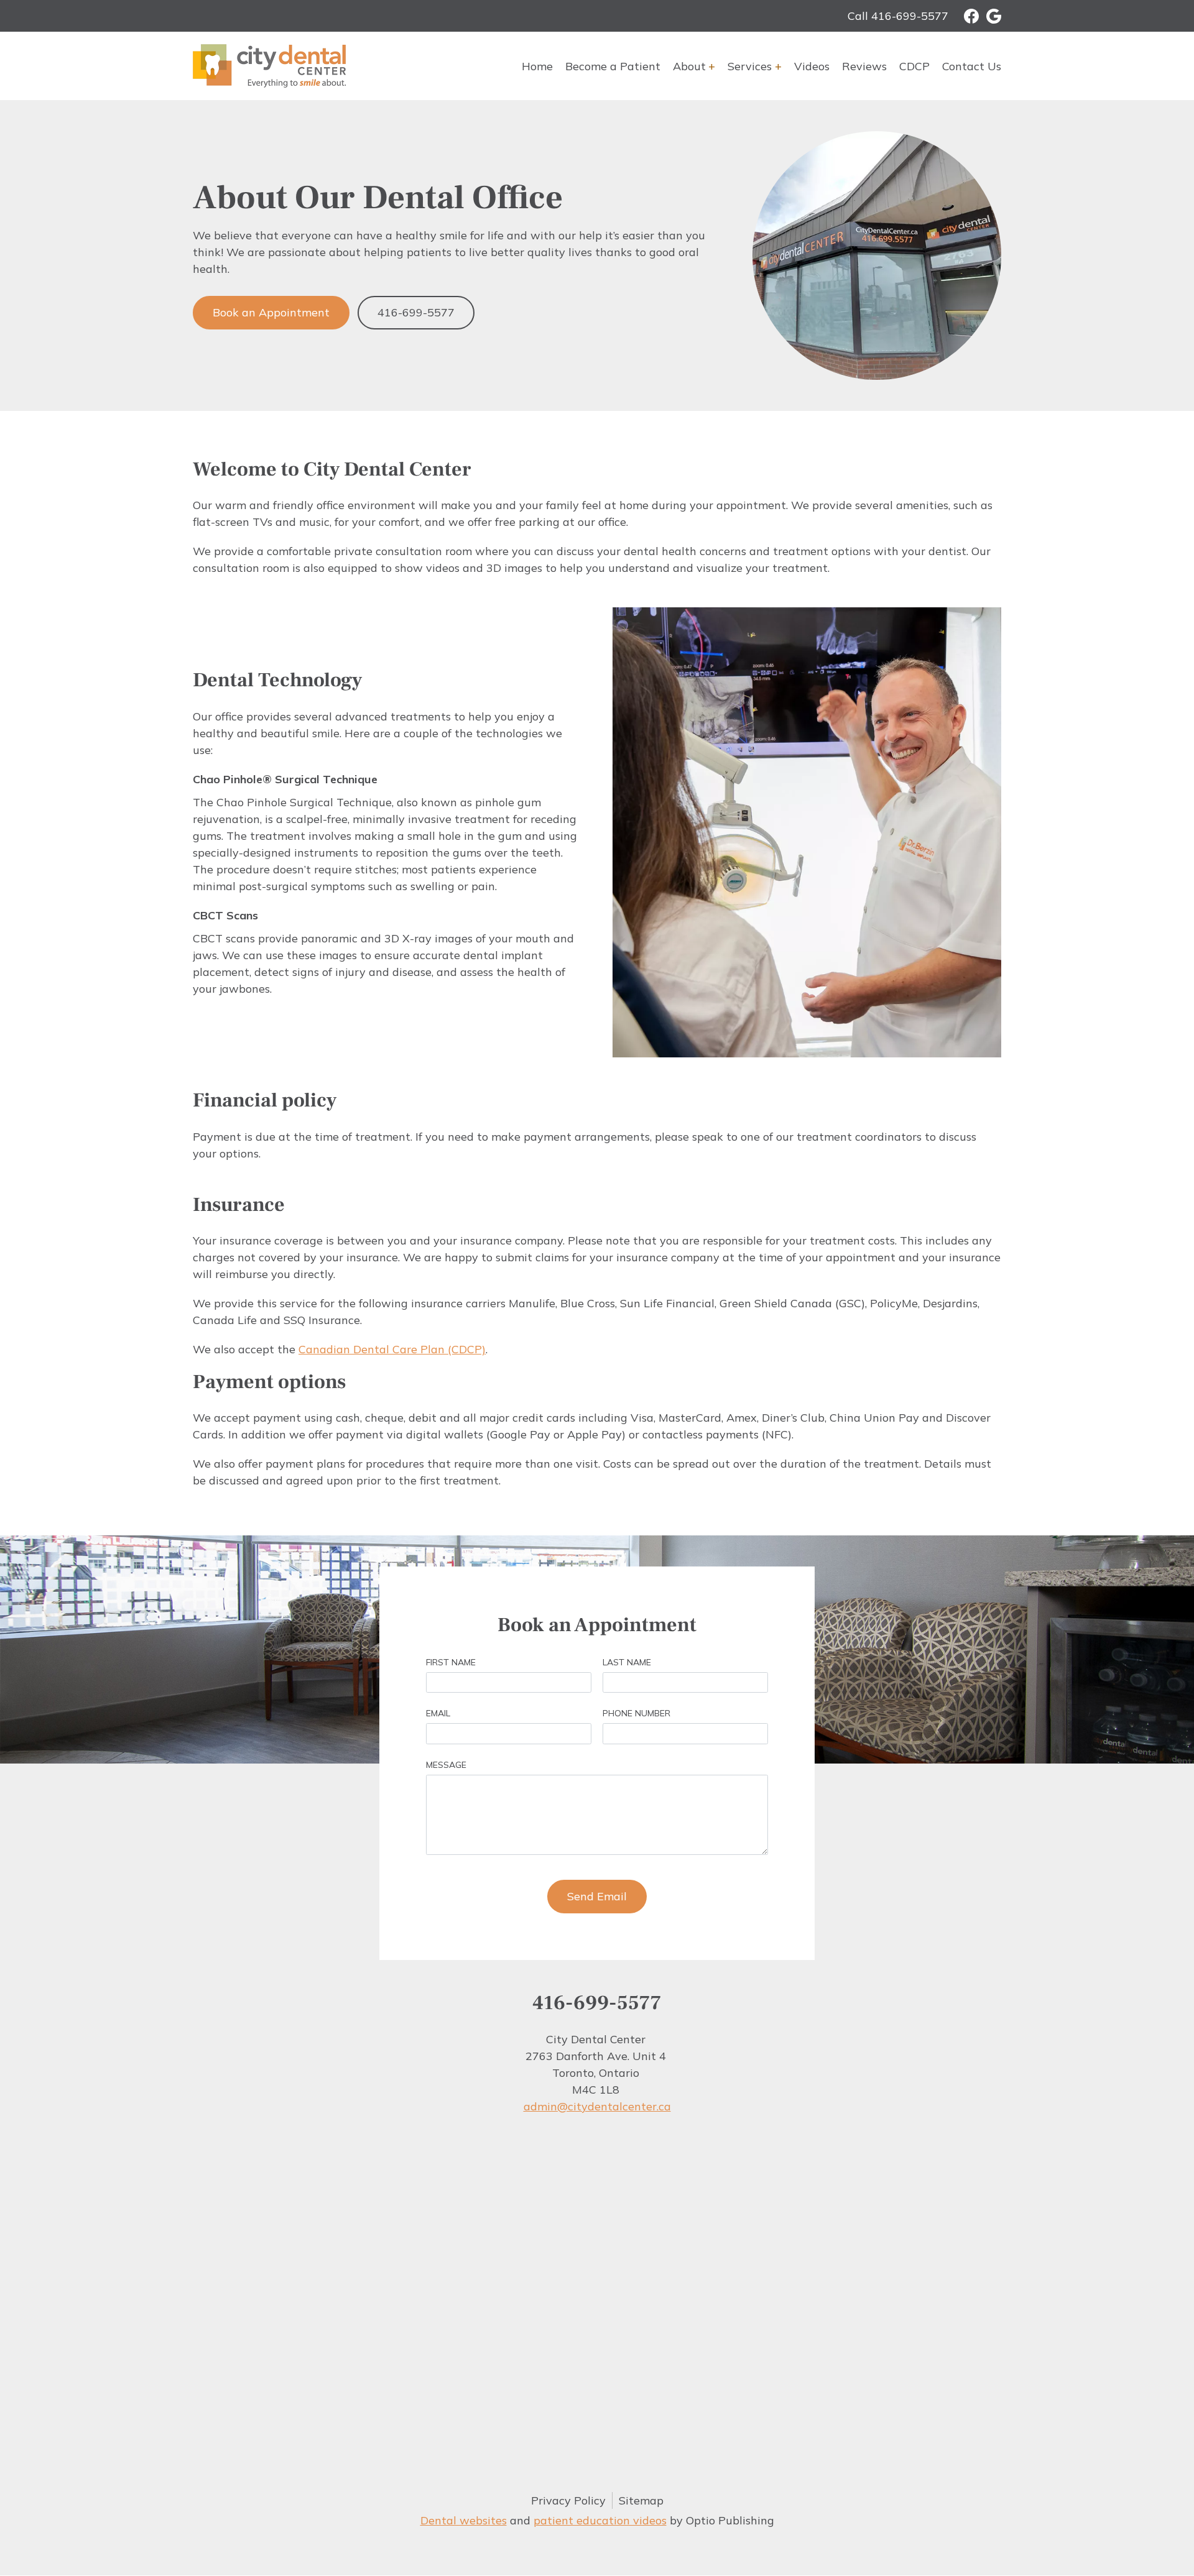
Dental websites (464, 2520)
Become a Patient (613, 66)
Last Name (627, 1662)
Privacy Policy (568, 2500)
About (689, 66)
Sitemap (641, 2500)
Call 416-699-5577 (898, 16)
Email (438, 1713)
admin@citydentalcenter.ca (597, 2106)
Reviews (864, 66)
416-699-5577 (416, 312)
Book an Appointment (271, 312)
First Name (451, 1662)
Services (750, 66)
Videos (812, 66)
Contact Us (972, 66)
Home (537, 66)
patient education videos (600, 2520)
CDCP (914, 66)
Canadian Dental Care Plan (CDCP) (392, 1349)
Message (446, 1765)
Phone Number (636, 1713)
